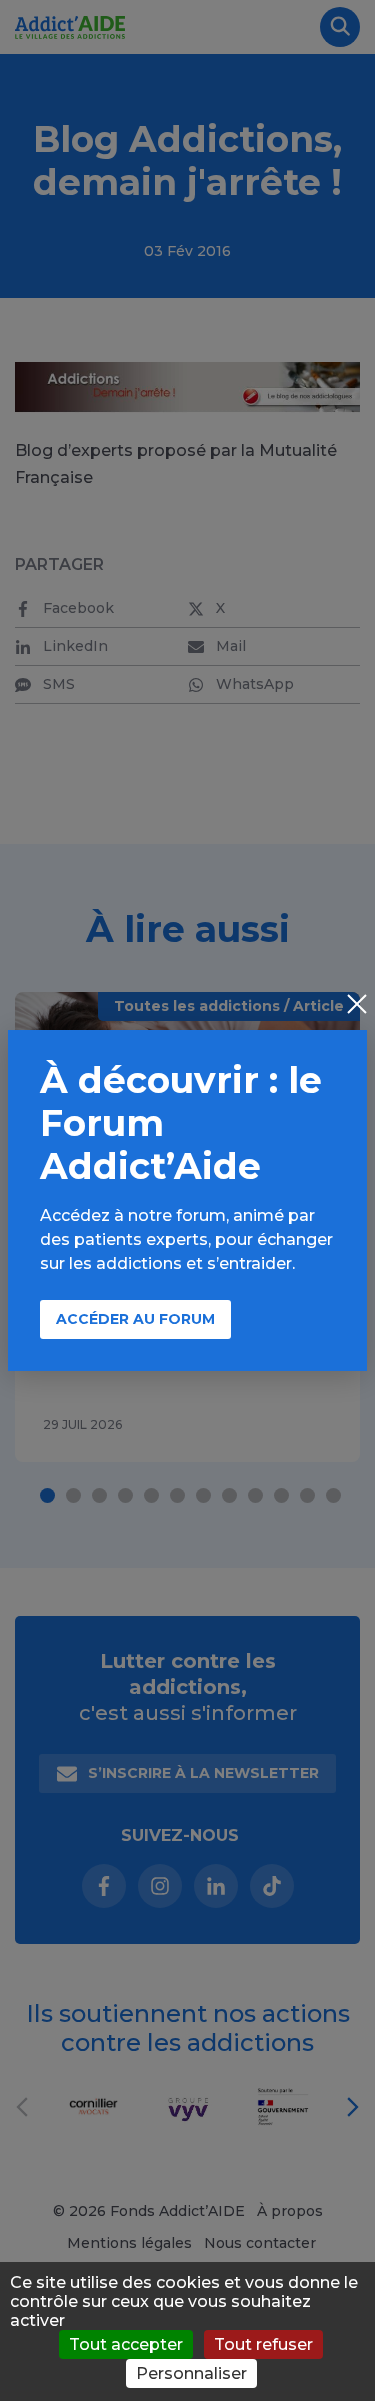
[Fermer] (357, 1006)
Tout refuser (263, 2344)
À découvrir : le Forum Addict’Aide (181, 1123)
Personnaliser (191, 2373)
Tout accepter (126, 2344)
